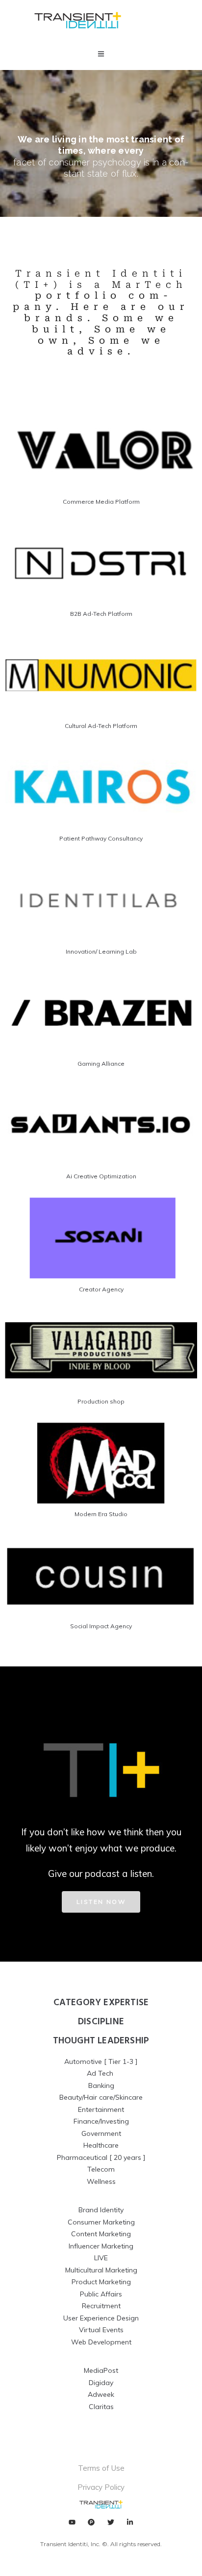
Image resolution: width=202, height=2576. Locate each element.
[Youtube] (72, 2522)
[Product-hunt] (91, 2522)
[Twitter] (111, 2522)
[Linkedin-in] (130, 2522)
